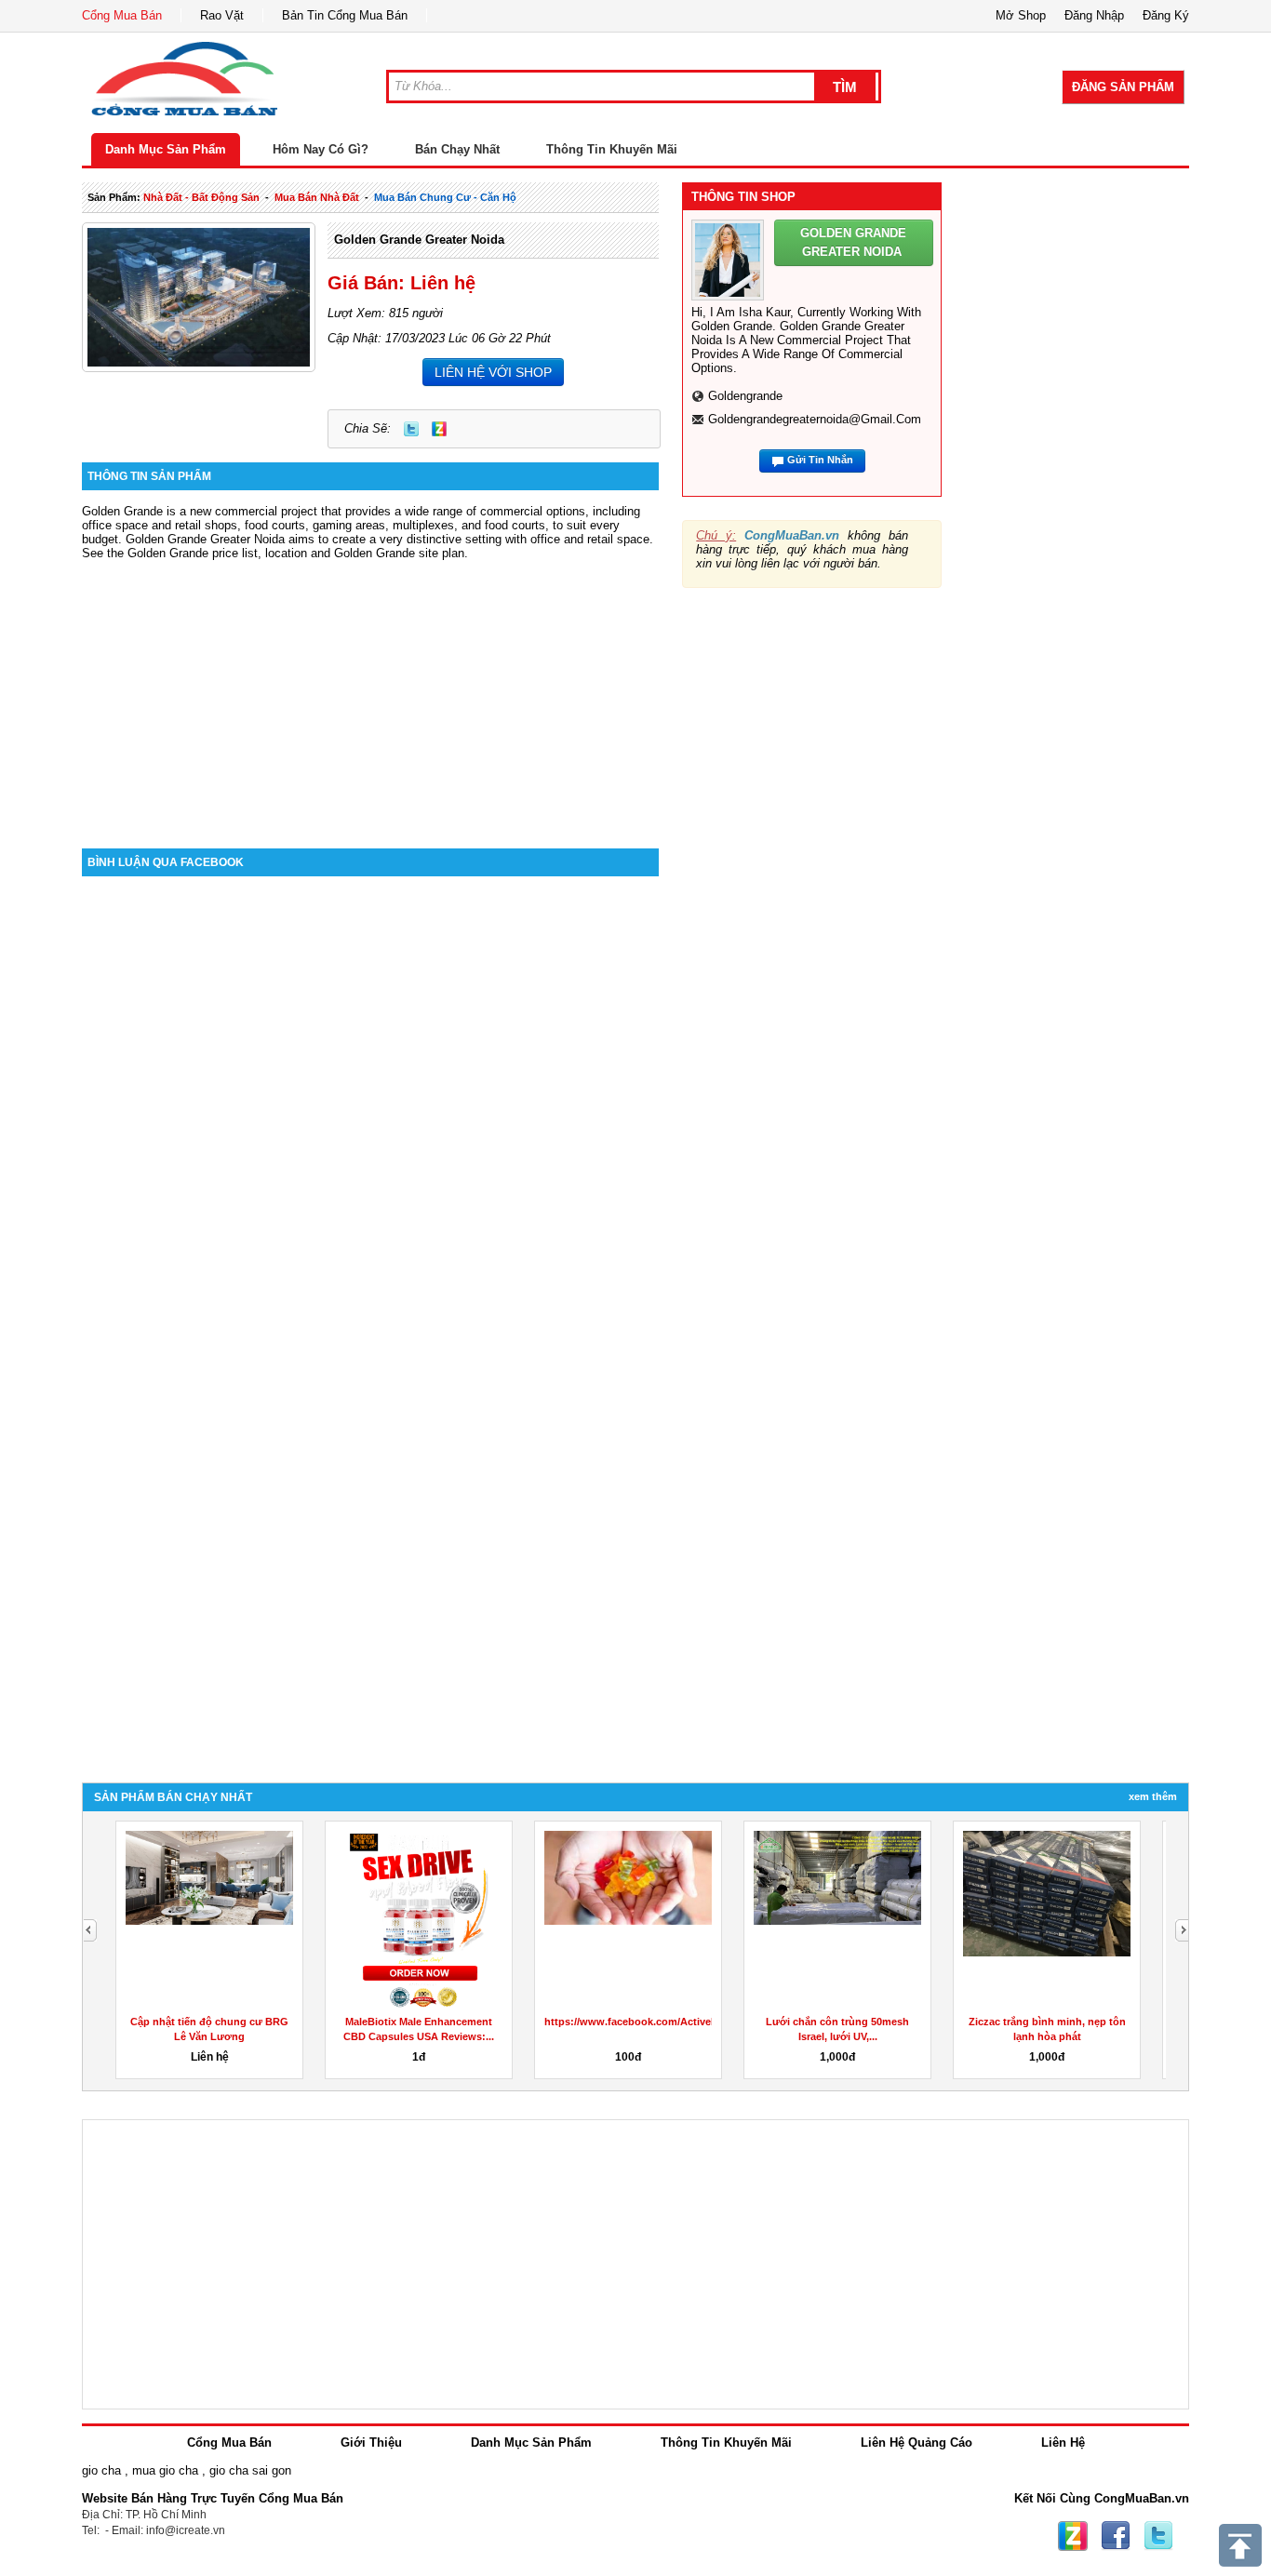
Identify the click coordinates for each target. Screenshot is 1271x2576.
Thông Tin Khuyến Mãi (612, 149)
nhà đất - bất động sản (201, 197)
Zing (439, 429)
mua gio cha (165, 2470)
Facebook (1116, 2536)
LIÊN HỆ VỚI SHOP (493, 372)
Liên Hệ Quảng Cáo (916, 2443)
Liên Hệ (1063, 2443)
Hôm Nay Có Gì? (321, 149)
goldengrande (745, 396)
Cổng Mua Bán (122, 15)
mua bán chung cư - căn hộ (445, 197)
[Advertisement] (370, 690)
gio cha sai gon (250, 2470)
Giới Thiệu (371, 2443)
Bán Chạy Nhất (457, 149)
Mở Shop (1021, 15)
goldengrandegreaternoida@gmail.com (815, 419)
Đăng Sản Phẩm (1123, 87)
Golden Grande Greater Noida (419, 240)
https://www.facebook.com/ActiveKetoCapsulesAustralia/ (685, 2022)
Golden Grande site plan (399, 553)
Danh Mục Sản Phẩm (166, 149)
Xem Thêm (1153, 1796)
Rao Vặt (222, 15)
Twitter (411, 429)
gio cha (101, 2470)
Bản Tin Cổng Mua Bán (345, 15)
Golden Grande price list (193, 553)
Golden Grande (166, 539)
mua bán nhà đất (317, 197)
